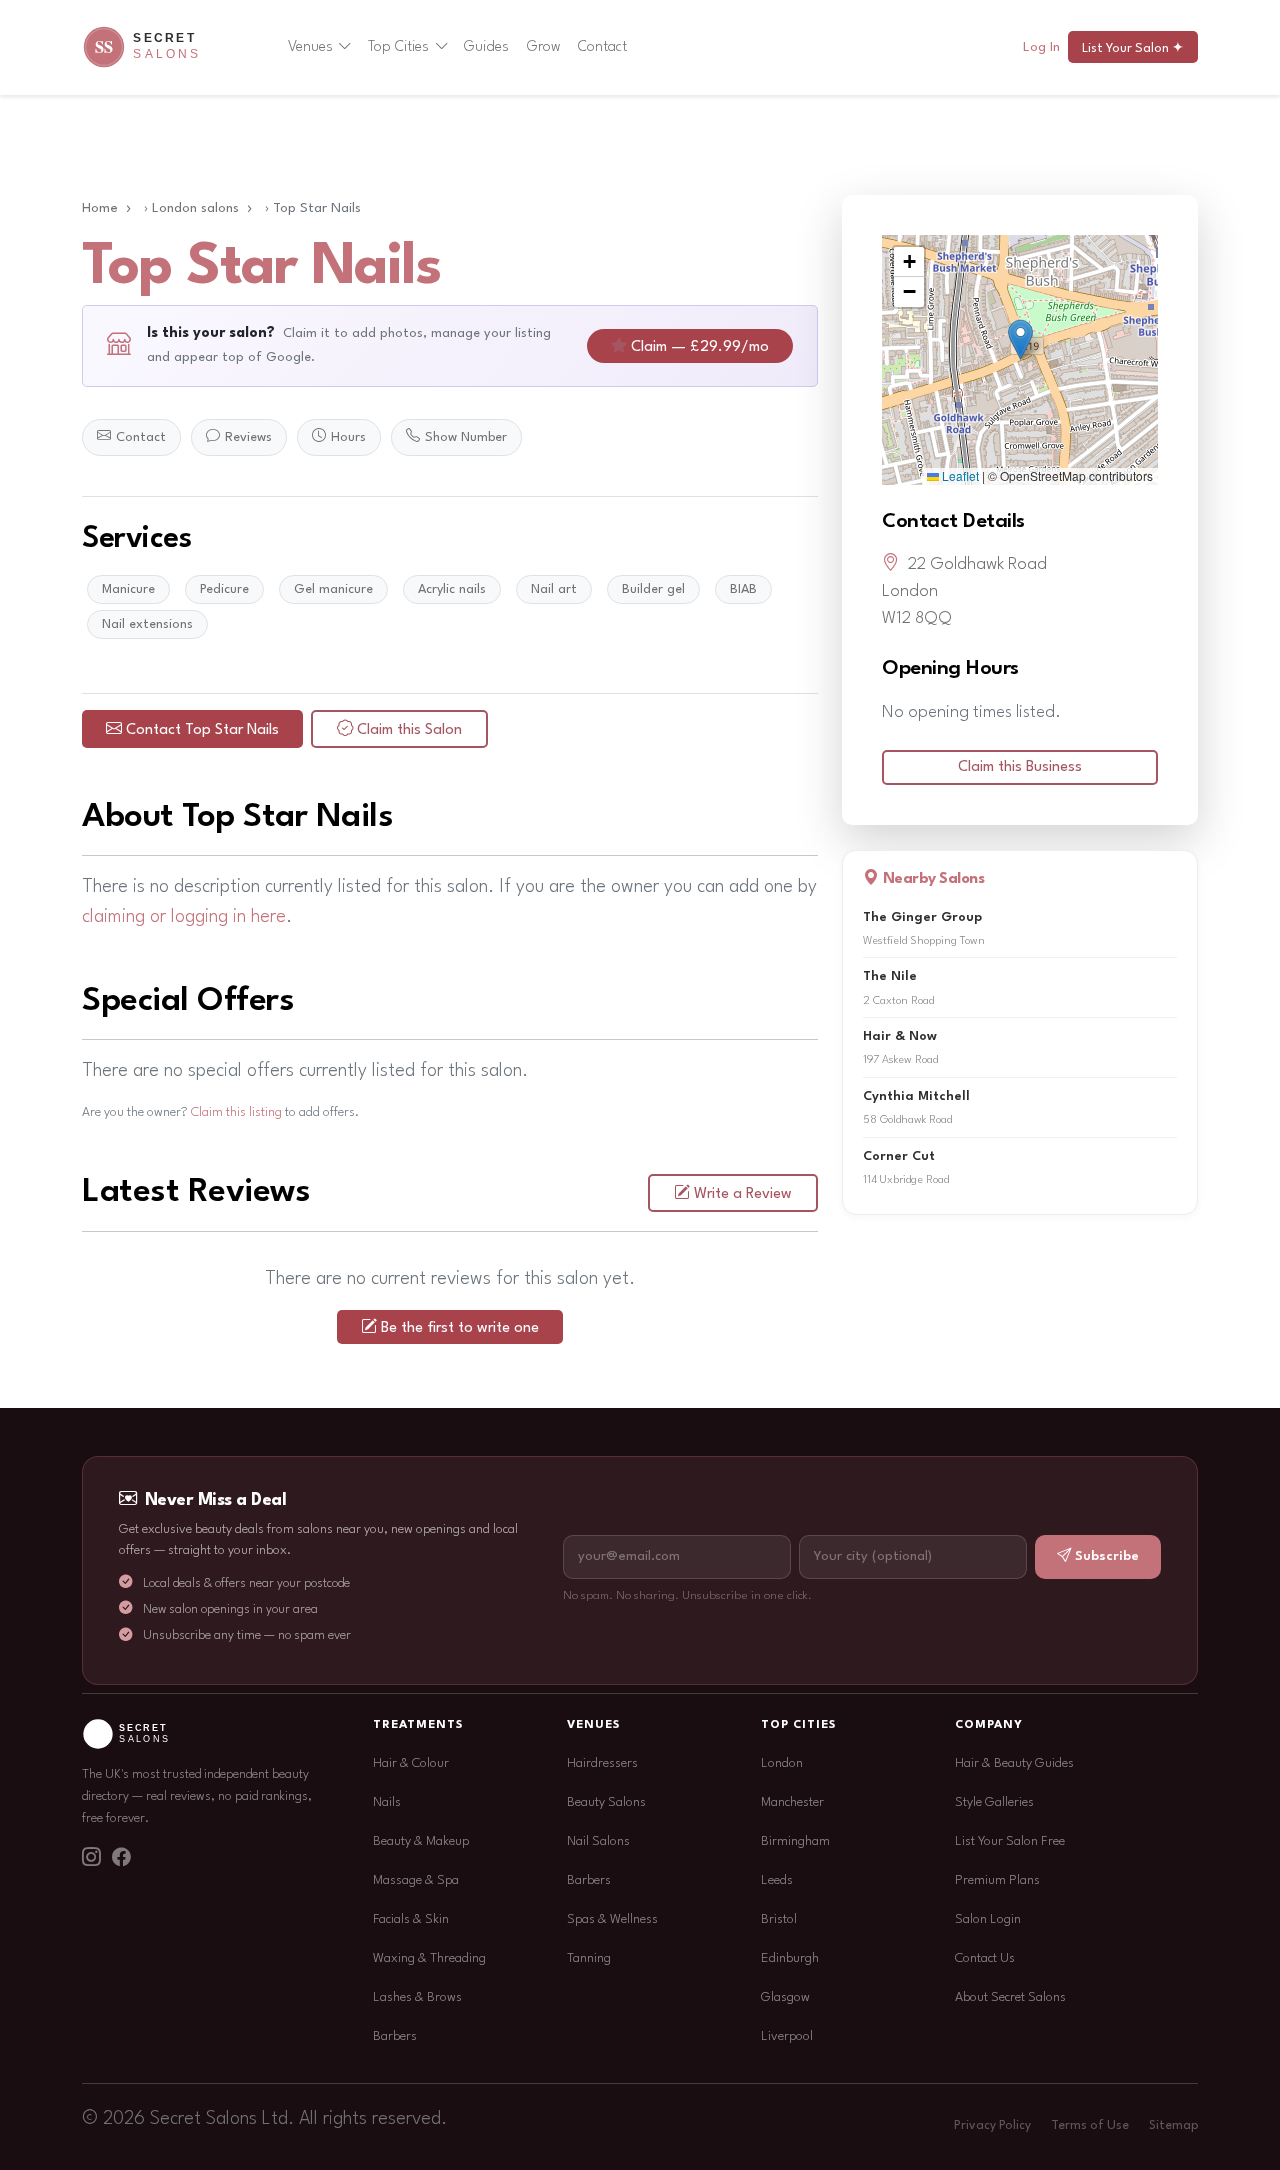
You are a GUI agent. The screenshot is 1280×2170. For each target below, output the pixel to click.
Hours (348, 437)
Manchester (792, 1802)
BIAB (743, 589)
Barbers (395, 2036)
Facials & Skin (411, 1919)
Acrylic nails (452, 589)
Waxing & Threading (429, 1958)
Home (100, 208)
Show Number (466, 437)
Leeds (777, 1880)
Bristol (779, 1919)
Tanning (589, 1958)
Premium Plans (997, 1880)
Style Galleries (994, 1802)
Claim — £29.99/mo (700, 347)
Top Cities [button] (398, 47)
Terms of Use (1090, 2126)
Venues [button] (310, 47)
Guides (486, 47)
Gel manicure (333, 589)
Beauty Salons (606, 1802)
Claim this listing (236, 1112)
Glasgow (785, 1997)
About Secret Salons (1010, 1997)
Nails (387, 1802)
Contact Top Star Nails (202, 730)
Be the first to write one (460, 1328)
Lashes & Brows (417, 1997)
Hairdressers (602, 1763)
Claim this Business (1020, 767)
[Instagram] (91, 1859)
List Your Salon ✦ (1133, 48)
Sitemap (1173, 2126)
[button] (1020, 339)
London (782, 1763)
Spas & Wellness (612, 1919)
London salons (195, 208)
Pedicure (224, 589)
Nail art (554, 589)
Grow (544, 47)
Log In (1041, 47)
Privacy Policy (992, 2126)
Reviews (248, 437)
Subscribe (1107, 1556)
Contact (602, 47)
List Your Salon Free (1010, 1841)
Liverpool (787, 2036)
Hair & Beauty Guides (1014, 1763)
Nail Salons (598, 1841)
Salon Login (988, 1919)
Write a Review (743, 1194)
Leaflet (959, 475)
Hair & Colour (411, 1763)
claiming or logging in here (184, 917)
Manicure (128, 589)
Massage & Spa (416, 1880)
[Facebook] (121, 1859)
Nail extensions (147, 624)
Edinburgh (790, 1958)
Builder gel (653, 589)
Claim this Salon (409, 730)
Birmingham (795, 1841)
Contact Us (985, 1958)
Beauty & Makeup (421, 1841)
